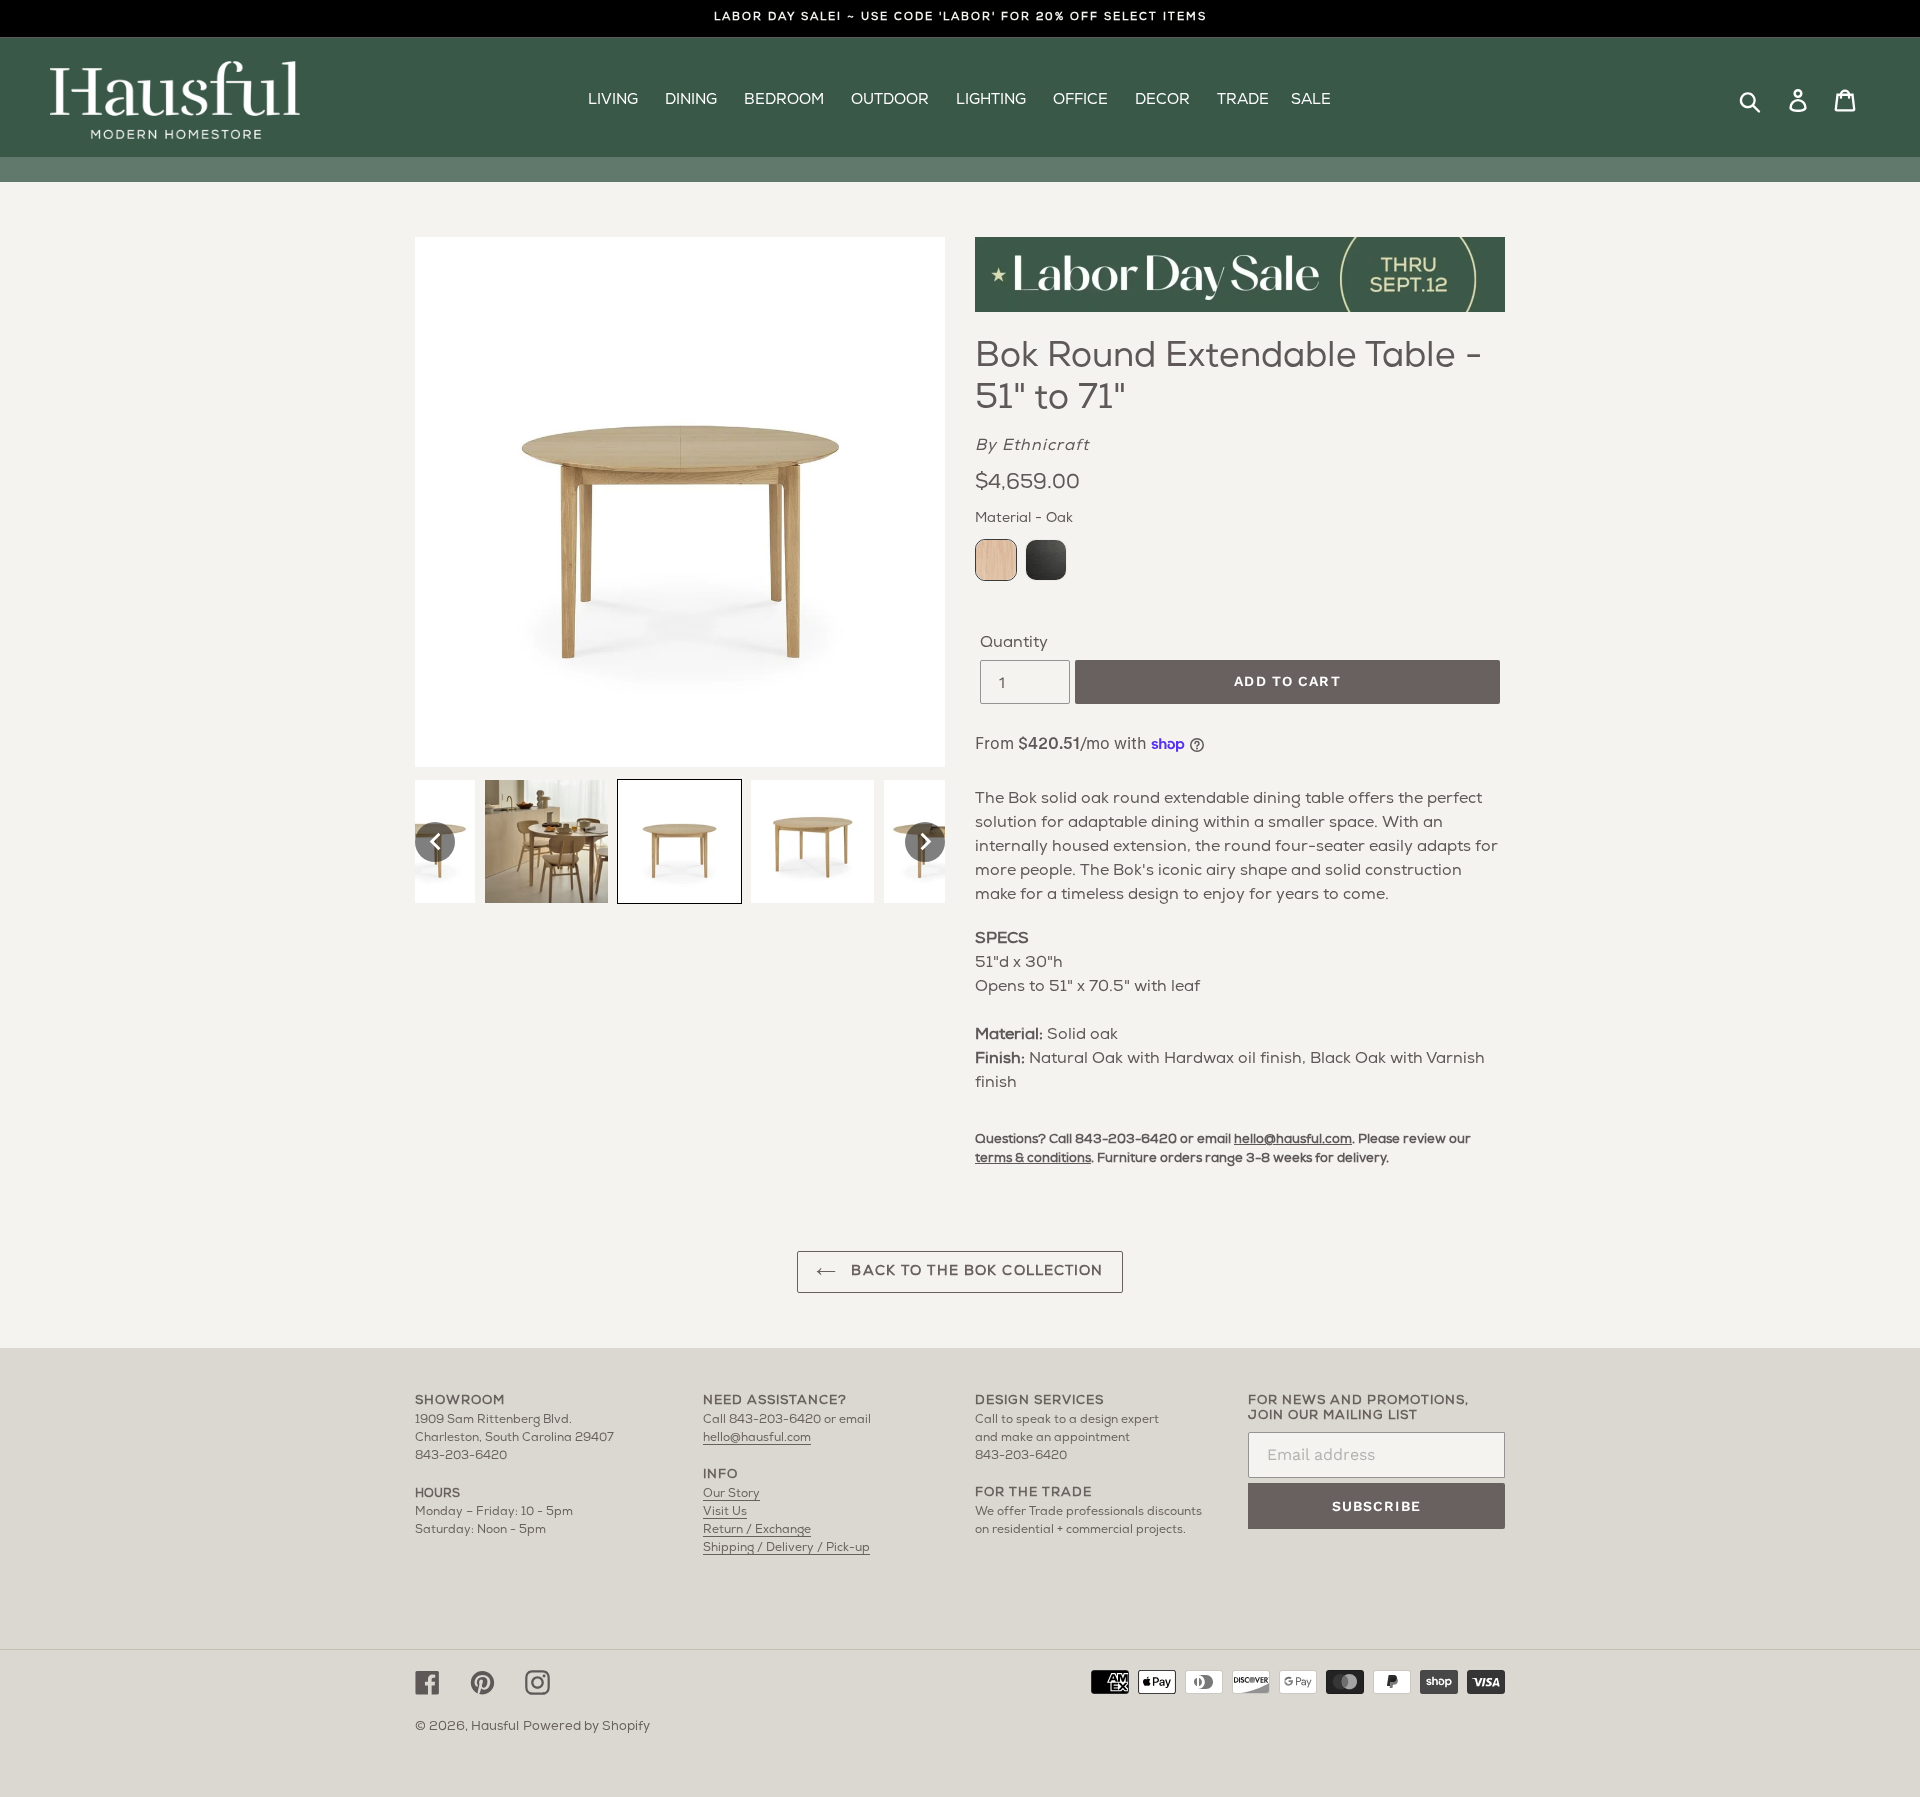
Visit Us (725, 1512)
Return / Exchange (757, 1530)
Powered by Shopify (586, 1726)
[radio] (996, 560)
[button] (435, 842)
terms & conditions (1033, 1158)
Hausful (495, 1726)
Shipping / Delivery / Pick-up (786, 1548)
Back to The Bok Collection (974, 1271)
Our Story (731, 1494)
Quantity (1014, 643)
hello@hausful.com (1293, 1139)
